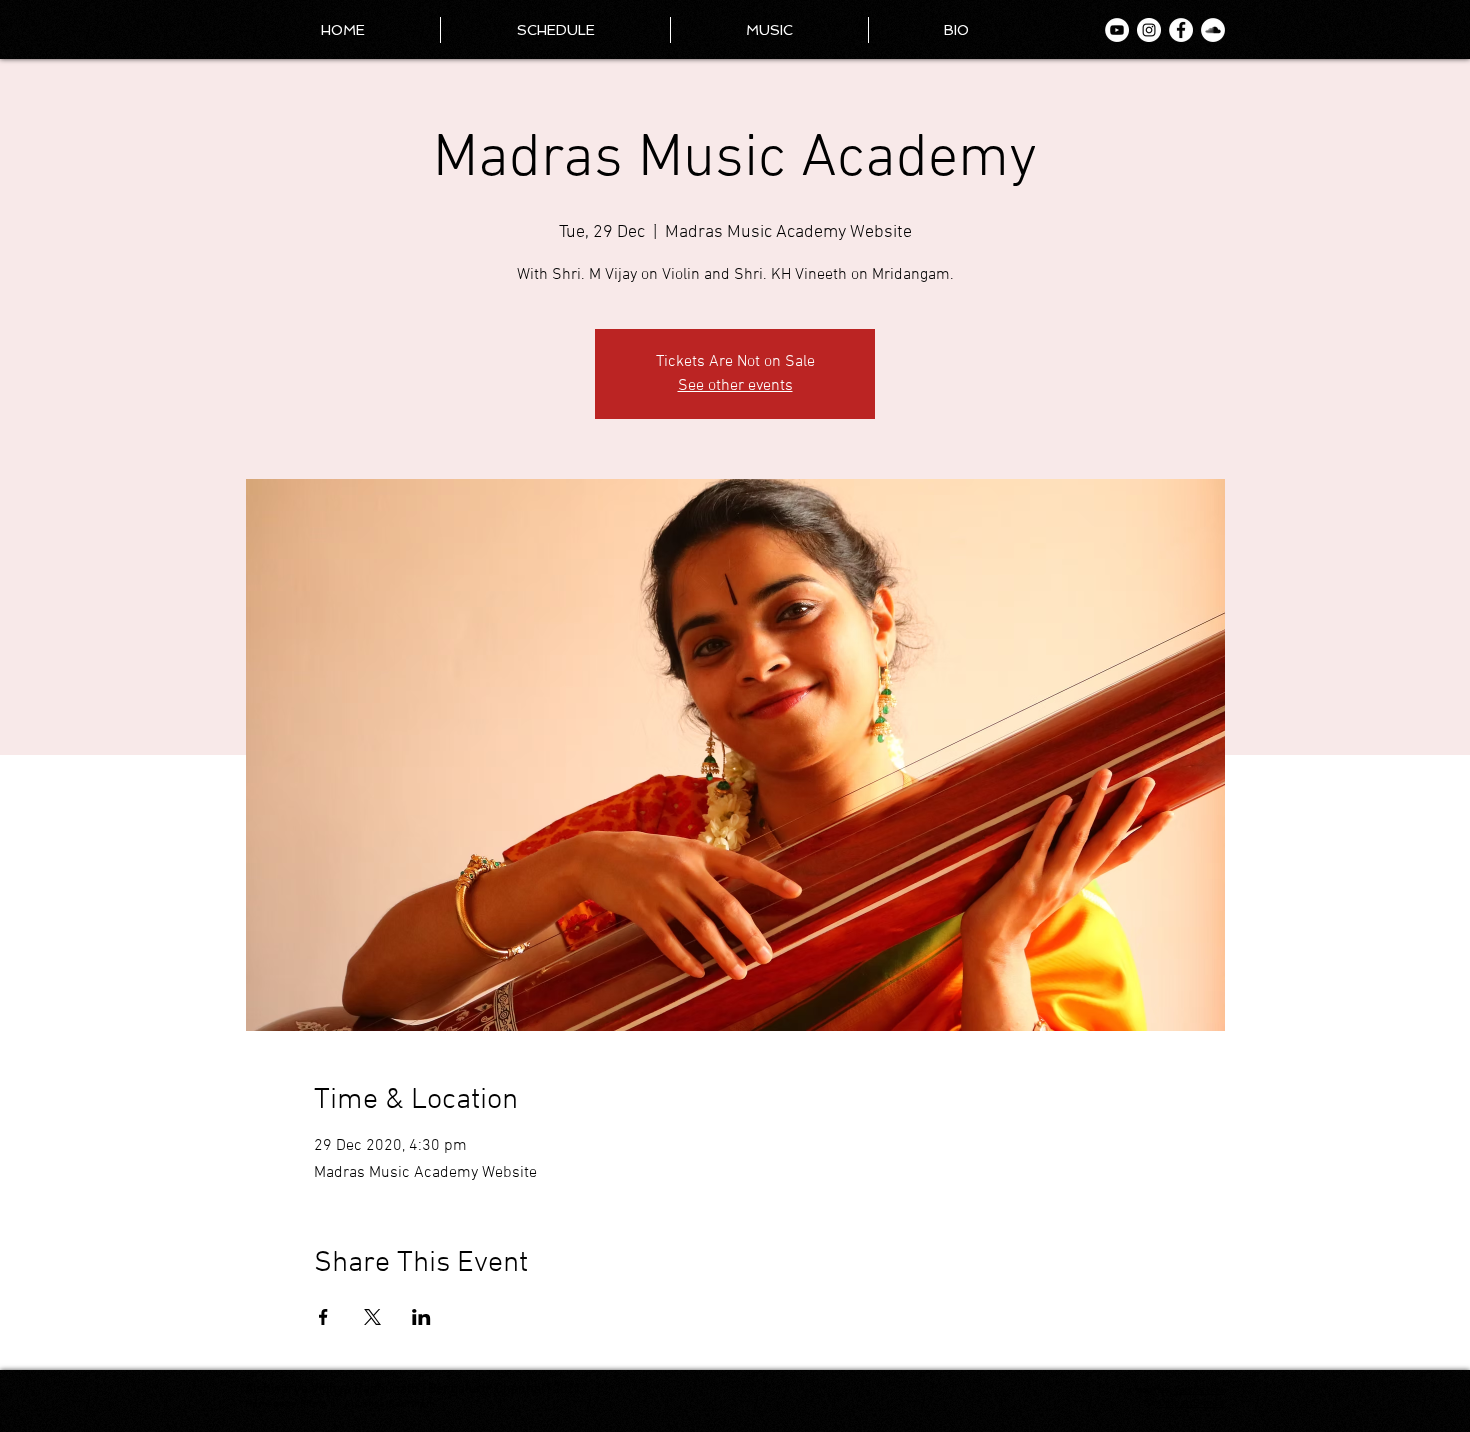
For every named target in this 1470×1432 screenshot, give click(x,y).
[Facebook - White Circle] (1181, 30)
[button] (956, 30)
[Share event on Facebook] (323, 1317)
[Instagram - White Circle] (1149, 30)
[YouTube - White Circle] (1117, 30)
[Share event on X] (372, 1317)
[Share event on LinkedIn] (421, 1317)
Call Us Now (1199, 1390)
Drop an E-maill (1192, 1403)
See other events (735, 386)
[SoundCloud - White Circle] (1213, 30)
